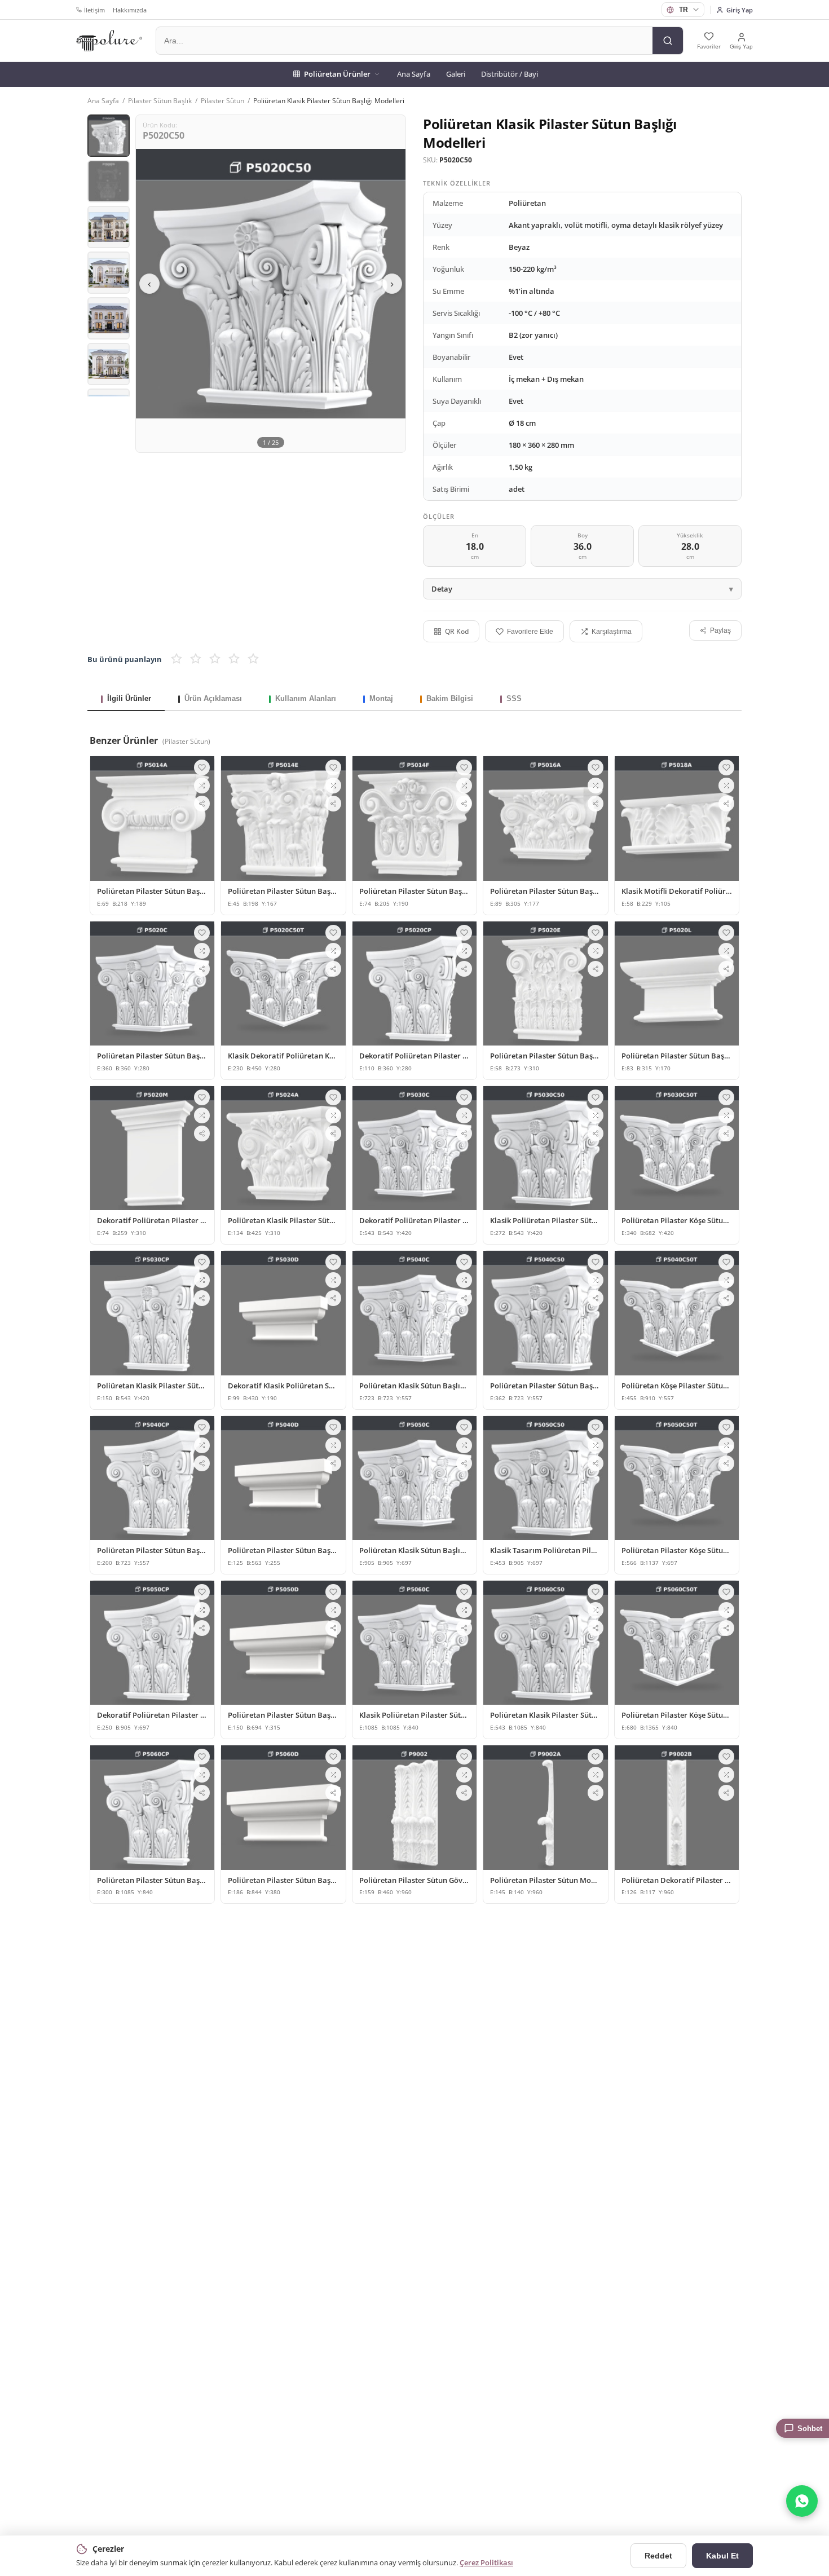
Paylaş (720, 630)
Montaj (381, 698)
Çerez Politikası (486, 2562)
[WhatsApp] (802, 2501)
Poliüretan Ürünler (337, 74)
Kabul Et (722, 2556)
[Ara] (668, 41)
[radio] (177, 659)
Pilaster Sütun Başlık (160, 101)
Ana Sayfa (414, 74)
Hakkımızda (130, 10)
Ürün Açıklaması (213, 698)
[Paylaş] (202, 804)
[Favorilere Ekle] (202, 767)
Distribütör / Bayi (510, 74)
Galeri (456, 74)
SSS (514, 698)
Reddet (658, 2556)
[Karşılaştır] (202, 786)
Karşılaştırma (612, 632)
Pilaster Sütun (222, 101)
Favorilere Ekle (530, 632)
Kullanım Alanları (306, 698)
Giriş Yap (740, 10)
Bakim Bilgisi (450, 698)
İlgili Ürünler (129, 698)
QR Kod (457, 631)
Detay (442, 589)
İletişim (94, 10)
